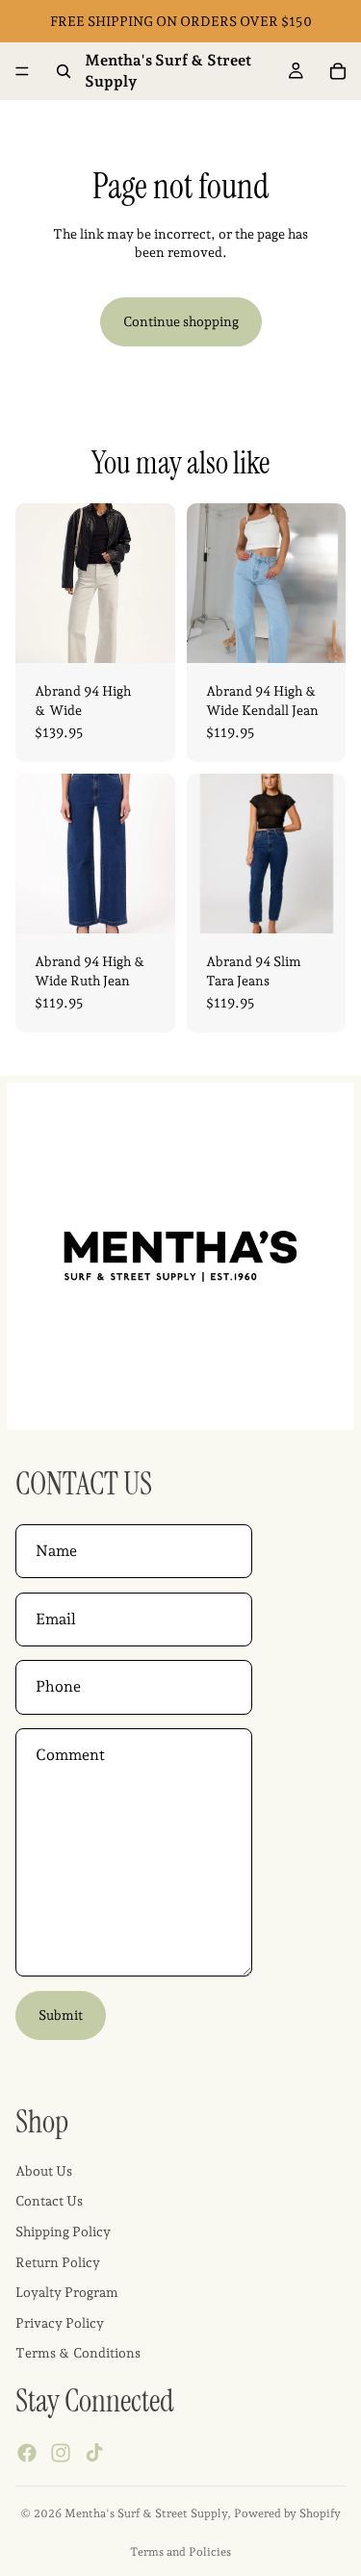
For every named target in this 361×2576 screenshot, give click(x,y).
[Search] (64, 71)
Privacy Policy (60, 2323)
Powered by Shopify (287, 2513)
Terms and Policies (180, 2552)
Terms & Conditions (78, 2353)
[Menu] (22, 71)
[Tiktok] (94, 2453)
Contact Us (49, 2201)
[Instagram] (61, 2453)
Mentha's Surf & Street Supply (146, 2513)
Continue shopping (181, 321)
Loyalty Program (67, 2292)
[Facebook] (27, 2453)
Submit (61, 2015)
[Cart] (338, 71)
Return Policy (58, 2262)
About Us (44, 2171)
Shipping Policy (63, 2232)
